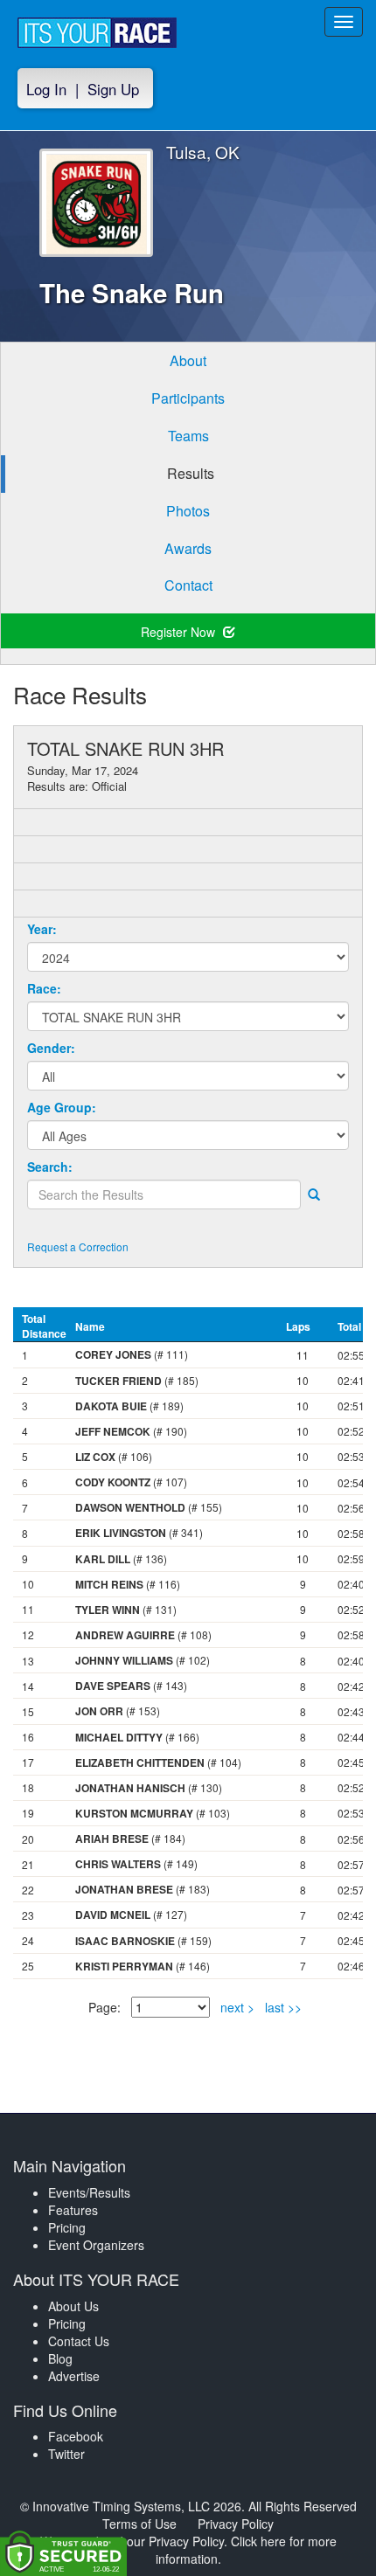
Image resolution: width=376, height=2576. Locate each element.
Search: (50, 1167)
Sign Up (113, 89)
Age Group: (62, 1107)
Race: (44, 988)
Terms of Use (139, 2524)
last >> (283, 2007)
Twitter (66, 2454)
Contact (188, 585)
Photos (188, 511)
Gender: (51, 1048)
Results (191, 473)
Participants (188, 398)
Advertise (74, 2376)
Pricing (67, 2227)
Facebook (76, 2436)
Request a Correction (78, 1246)
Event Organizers (96, 2245)
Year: (42, 929)
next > (237, 2007)
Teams (188, 436)
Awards (188, 548)
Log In (46, 89)
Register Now (180, 632)
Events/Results (89, 2192)
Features (73, 2210)
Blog (60, 2358)
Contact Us (79, 2341)
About (188, 360)
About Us (73, 2306)
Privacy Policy (236, 2524)
